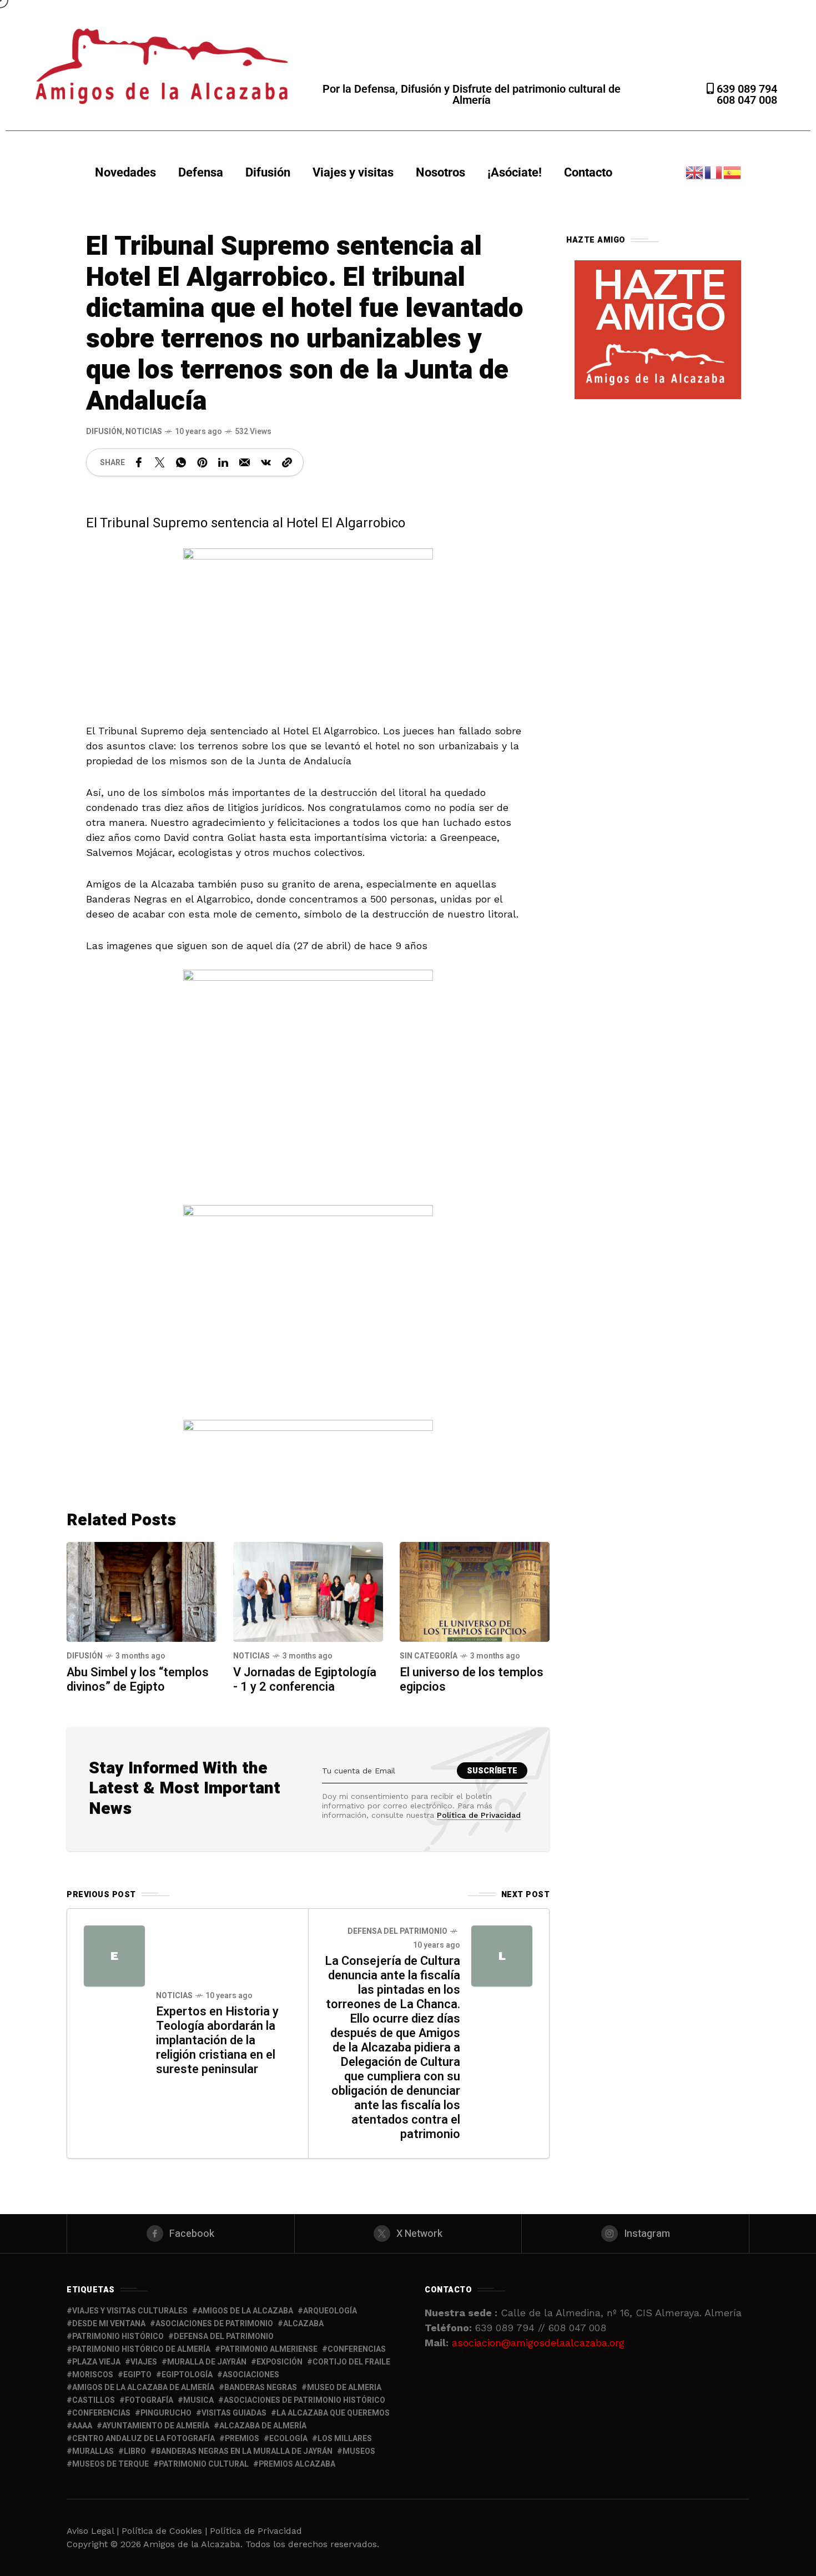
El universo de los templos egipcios (472, 1680)
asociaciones (251, 2375)
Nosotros (440, 172)
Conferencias (101, 2413)
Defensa (201, 172)
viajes (144, 2362)
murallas (93, 2451)
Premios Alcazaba (297, 2464)
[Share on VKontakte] (266, 462)
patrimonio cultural (204, 2464)
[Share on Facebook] (139, 462)
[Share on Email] (245, 462)
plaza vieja (96, 2362)
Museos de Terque (110, 2464)
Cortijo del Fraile (351, 2362)
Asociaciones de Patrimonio (214, 2324)
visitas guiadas (234, 2413)
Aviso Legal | (93, 2531)
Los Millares (345, 2439)
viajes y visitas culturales (130, 2311)
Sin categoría (429, 1656)
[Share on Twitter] (160, 462)
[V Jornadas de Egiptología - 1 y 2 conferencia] (308, 1591)
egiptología (187, 2375)
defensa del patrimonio (224, 2336)
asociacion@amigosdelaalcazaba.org (538, 2343)
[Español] (733, 172)
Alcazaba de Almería (263, 2426)
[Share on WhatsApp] (181, 462)
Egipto (137, 2375)
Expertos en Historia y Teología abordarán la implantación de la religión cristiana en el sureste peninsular (217, 2040)
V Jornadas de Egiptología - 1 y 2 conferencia (305, 1680)
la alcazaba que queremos (333, 2413)
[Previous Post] (114, 1956)
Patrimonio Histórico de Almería (141, 2349)
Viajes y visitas (353, 172)
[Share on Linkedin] (223, 462)
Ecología (288, 2439)
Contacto (588, 172)
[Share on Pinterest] (202, 462)
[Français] (714, 172)
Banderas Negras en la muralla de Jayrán (244, 2451)
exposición (279, 2362)
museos (359, 2451)
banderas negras (261, 2388)
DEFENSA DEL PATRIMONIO (397, 1931)
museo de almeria (344, 2388)
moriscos (93, 2375)
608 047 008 (747, 100)
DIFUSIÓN (104, 432)
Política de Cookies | (166, 2531)
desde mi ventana (109, 2324)
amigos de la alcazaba (245, 2311)
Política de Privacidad (479, 1815)
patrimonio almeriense (269, 2349)
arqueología (330, 2311)
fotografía (149, 2400)
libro (135, 2451)
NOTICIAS (144, 432)
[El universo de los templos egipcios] (475, 1591)
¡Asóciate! (515, 172)
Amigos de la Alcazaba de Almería (143, 2388)
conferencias (357, 2349)
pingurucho (166, 2413)
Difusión (268, 172)
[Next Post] (502, 1956)
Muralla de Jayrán (207, 2362)
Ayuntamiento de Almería (156, 2426)
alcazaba (303, 2324)
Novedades (125, 172)
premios (242, 2439)
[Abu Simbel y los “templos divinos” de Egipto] (142, 1591)
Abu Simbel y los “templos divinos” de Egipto (138, 1680)
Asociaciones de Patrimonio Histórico (304, 2400)
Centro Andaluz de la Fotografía (143, 2439)
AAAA (82, 2426)
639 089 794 (746, 89)
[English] (695, 172)
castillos (94, 2400)
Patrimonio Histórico (118, 2336)
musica (198, 2400)
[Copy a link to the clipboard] (287, 462)
